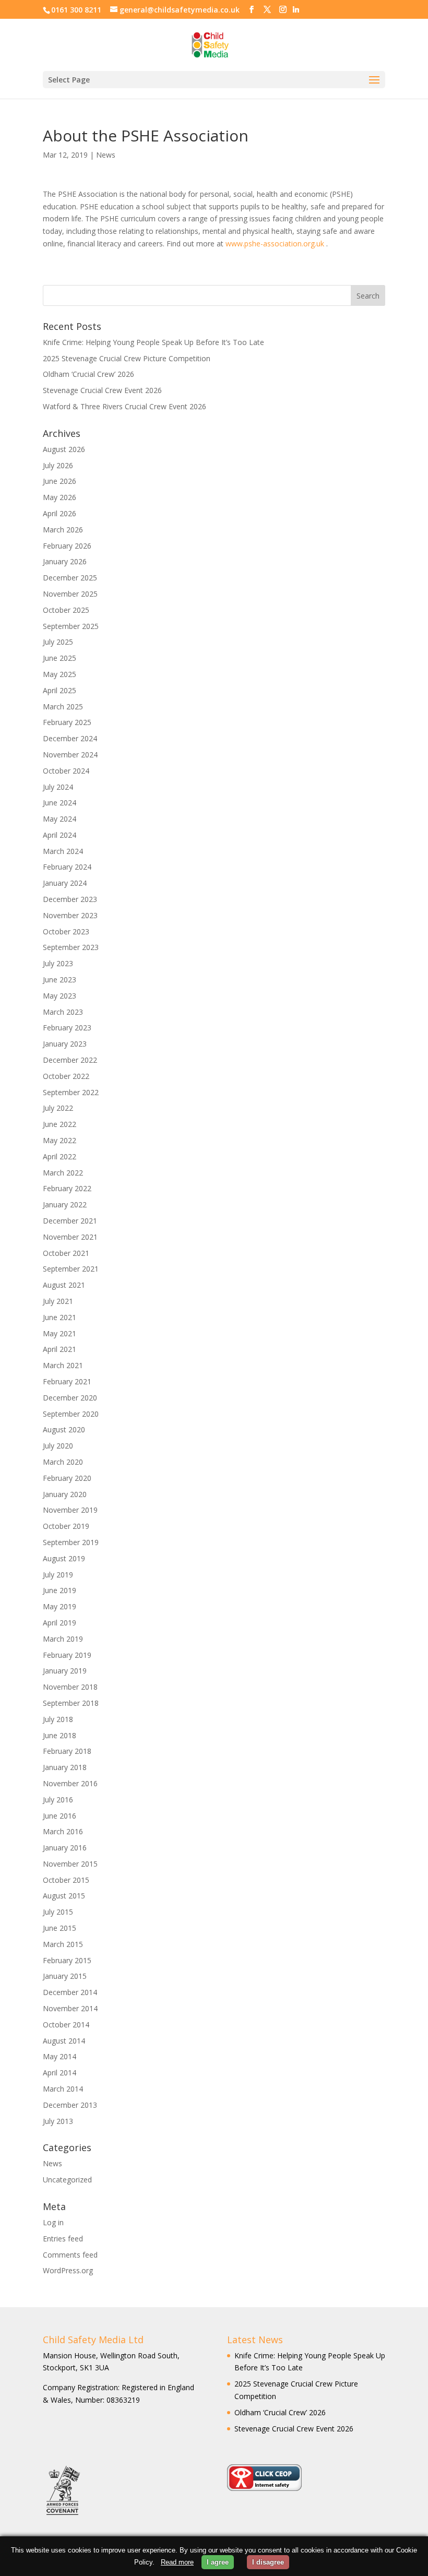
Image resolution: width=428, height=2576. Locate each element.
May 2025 (60, 674)
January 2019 (65, 1671)
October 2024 (66, 771)
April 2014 (60, 2073)
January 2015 (65, 1976)
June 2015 (60, 1928)
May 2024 (60, 819)
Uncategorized (67, 2180)
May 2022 (60, 1140)
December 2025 (70, 578)
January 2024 (65, 883)
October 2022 (66, 1076)
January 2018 (65, 1767)
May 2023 (60, 996)
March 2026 (63, 530)
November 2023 (70, 915)
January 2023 (65, 1044)
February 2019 (67, 1655)
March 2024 (63, 851)
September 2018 (71, 1703)
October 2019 (66, 1526)
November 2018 (70, 1687)
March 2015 (63, 1944)
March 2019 (63, 1639)
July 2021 (58, 1301)
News (106, 155)
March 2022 (63, 1173)
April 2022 (60, 1156)
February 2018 (67, 1751)
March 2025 (63, 707)
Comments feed (70, 2255)
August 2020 (64, 1429)
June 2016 (60, 1816)
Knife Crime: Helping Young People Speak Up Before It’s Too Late (153, 342)
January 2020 (65, 1494)
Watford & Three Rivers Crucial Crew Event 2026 (124, 406)
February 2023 (67, 1028)
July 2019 (58, 1575)
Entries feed (63, 2239)
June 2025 (60, 658)
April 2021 (60, 1349)
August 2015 (64, 1896)
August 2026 (64, 449)
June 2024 (60, 803)
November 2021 (70, 1237)
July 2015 (58, 1912)
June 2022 (60, 1124)
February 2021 (67, 1381)
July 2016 (58, 1800)
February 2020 (67, 1478)
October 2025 (66, 610)
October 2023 (66, 931)
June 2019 (60, 1590)
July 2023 (58, 963)
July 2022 (58, 1108)
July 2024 (58, 787)
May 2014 (60, 2056)
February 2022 (67, 1188)
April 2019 (60, 1623)
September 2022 (71, 1092)
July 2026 (58, 465)
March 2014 (63, 2089)
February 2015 (67, 1960)
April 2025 (60, 690)
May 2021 (60, 1333)
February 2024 (67, 867)
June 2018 (60, 1735)
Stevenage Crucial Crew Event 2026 (102, 390)
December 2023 (70, 899)
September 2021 (71, 1269)
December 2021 (70, 1221)
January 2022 (65, 1204)
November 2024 (70, 755)
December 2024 (70, 738)
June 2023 (60, 980)
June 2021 (60, 1317)
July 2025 (58, 642)
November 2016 (70, 1783)
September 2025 (71, 626)
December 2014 (70, 1992)
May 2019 (60, 1606)
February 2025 (67, 722)
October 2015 (66, 1880)
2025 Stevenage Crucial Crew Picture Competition (127, 358)
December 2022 (70, 1060)
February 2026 (67, 546)
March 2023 (63, 1012)
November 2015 (70, 1864)
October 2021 (66, 1253)
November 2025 (70, 594)
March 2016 (63, 1831)
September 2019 (71, 1542)
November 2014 (70, 2008)
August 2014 (64, 2041)
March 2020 (63, 1462)
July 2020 (58, 1446)
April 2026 (60, 513)
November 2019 (70, 1510)
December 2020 (70, 1398)
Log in (53, 2222)
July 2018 (58, 1719)
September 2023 (71, 947)
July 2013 (58, 2121)
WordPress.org (68, 2270)
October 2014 (66, 2025)
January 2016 (65, 1848)
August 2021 (64, 1285)
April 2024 (60, 835)
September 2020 (71, 1414)
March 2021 (63, 1365)
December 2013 (70, 2105)
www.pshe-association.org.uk (275, 244)
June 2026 (60, 481)
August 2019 (64, 1558)
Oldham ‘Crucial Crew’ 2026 (88, 374)
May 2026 (60, 497)
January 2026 (65, 561)
